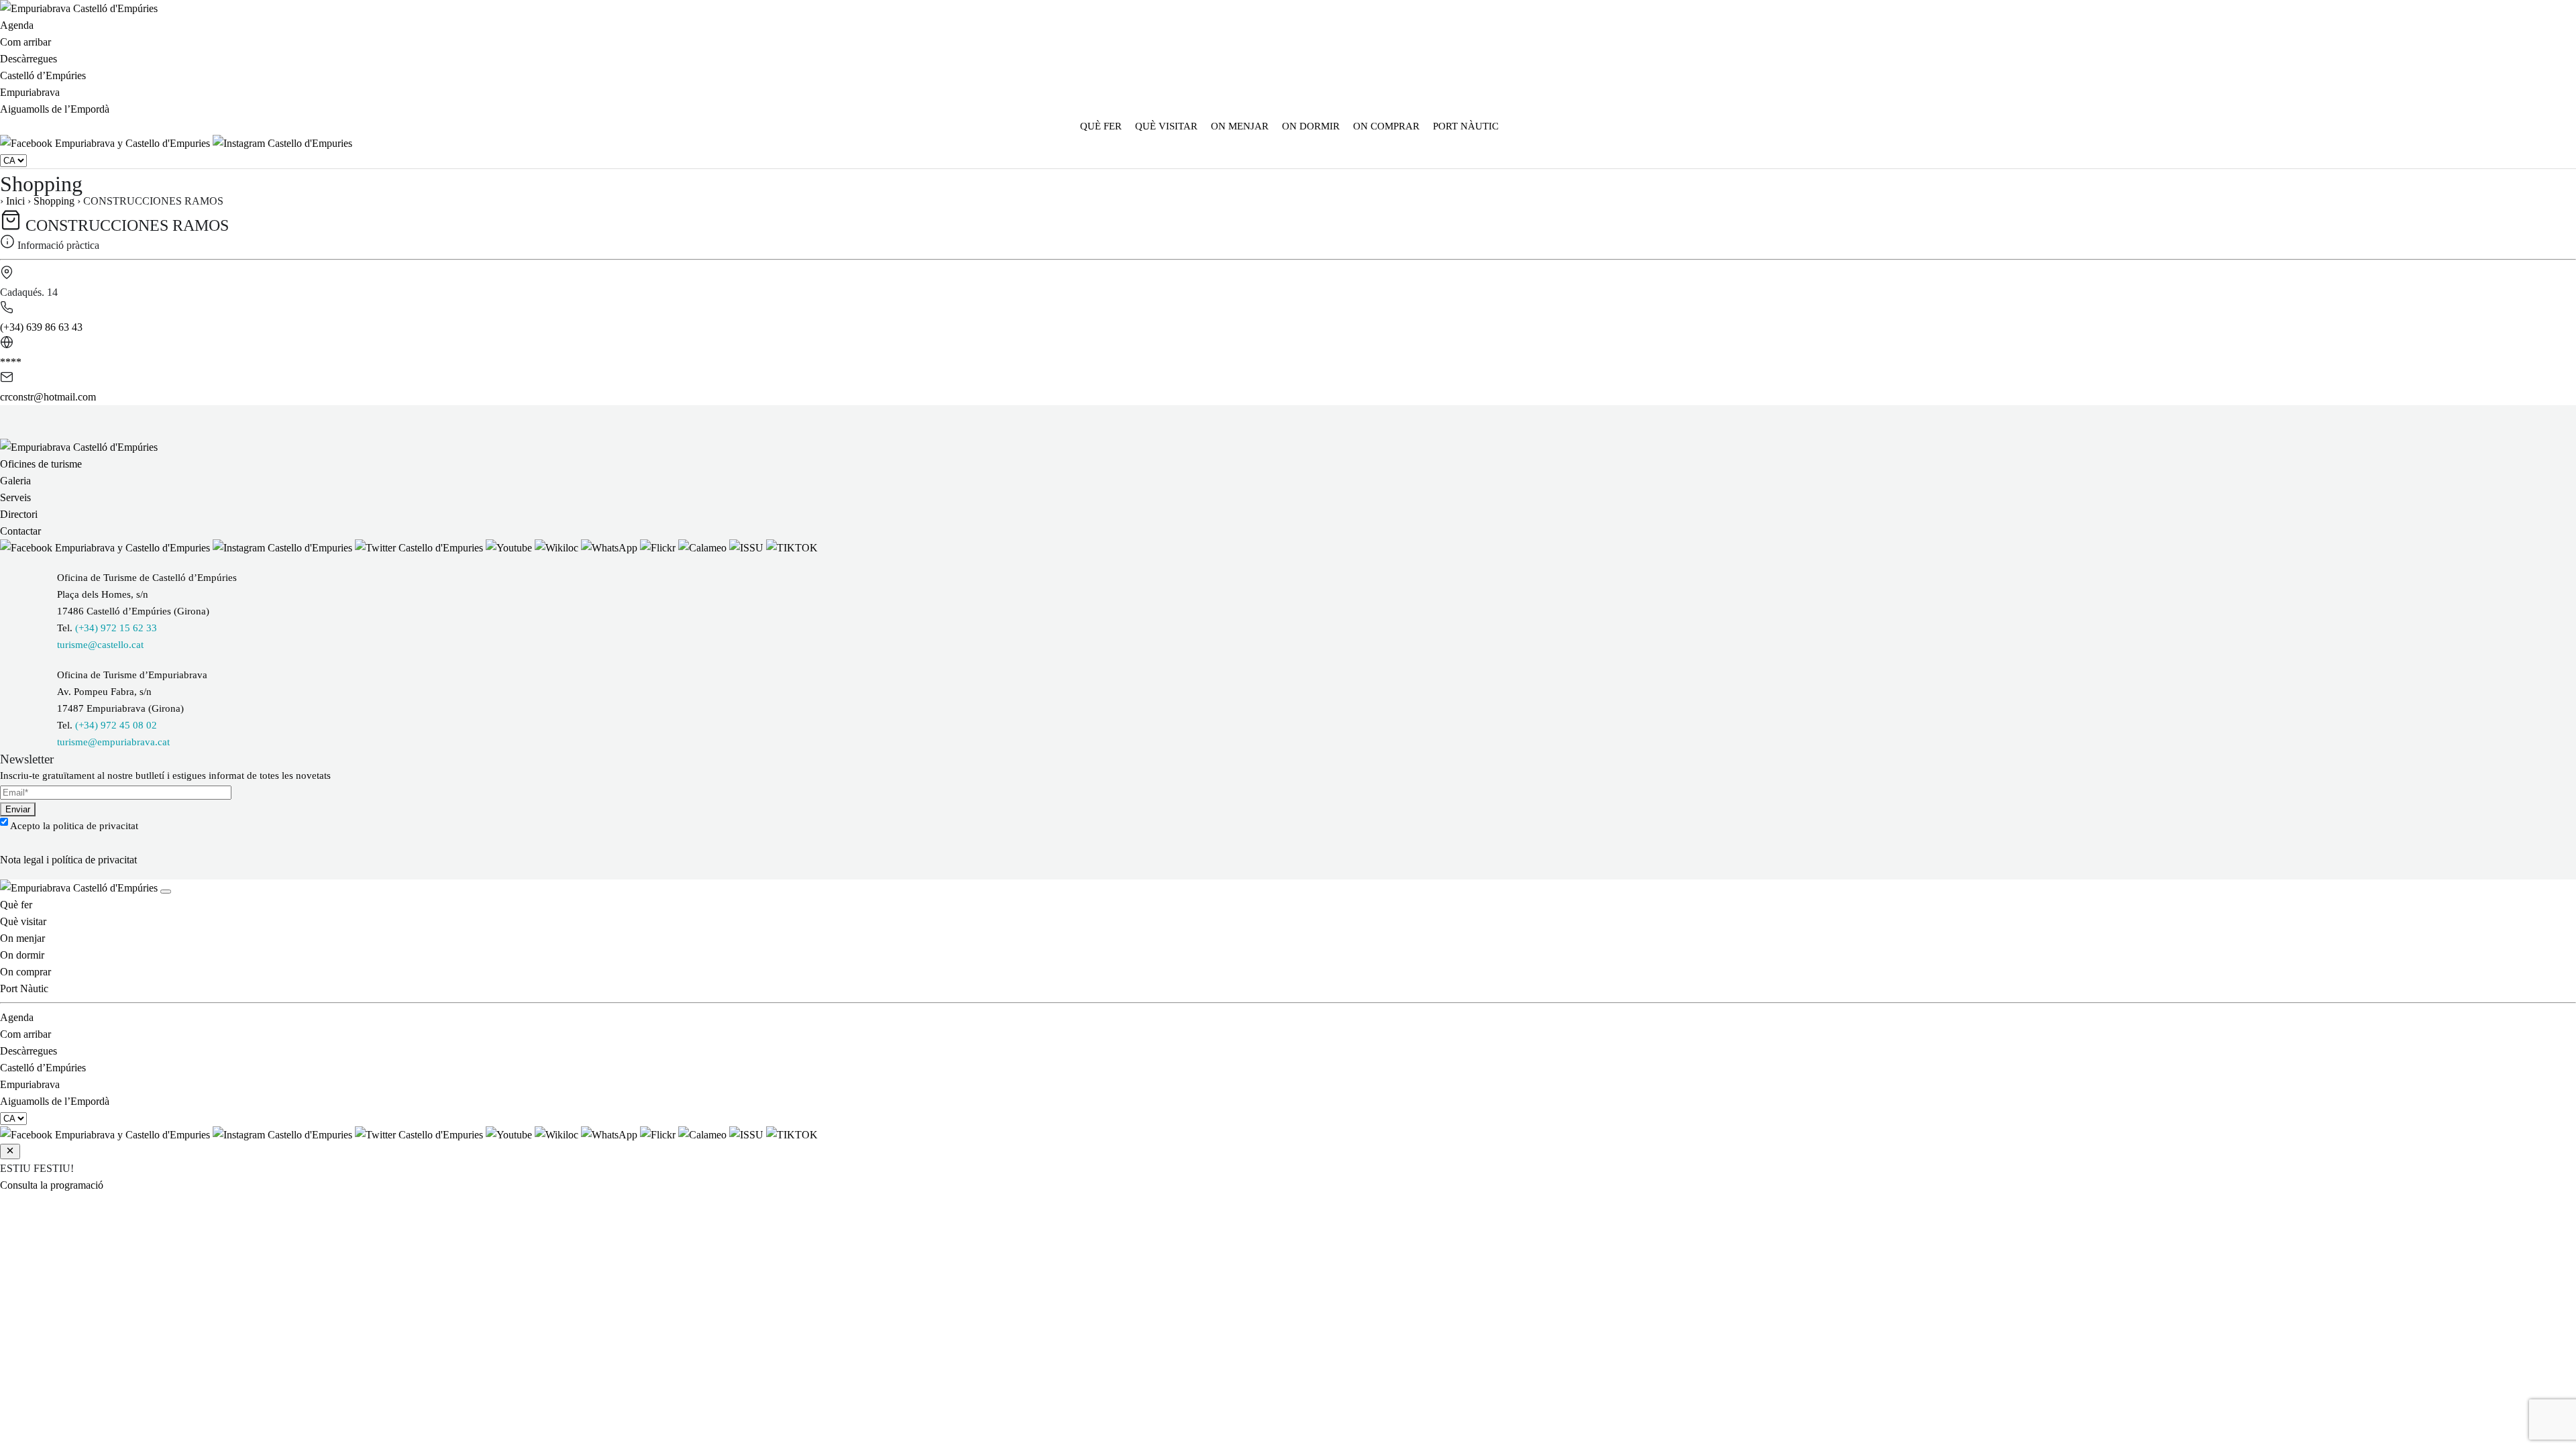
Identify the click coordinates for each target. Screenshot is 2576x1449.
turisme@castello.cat (100, 645)
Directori (19, 514)
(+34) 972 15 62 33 (116, 628)
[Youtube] (510, 548)
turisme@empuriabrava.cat (113, 742)
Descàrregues (29, 59)
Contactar (20, 531)
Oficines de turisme (41, 464)
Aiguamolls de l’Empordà (55, 109)
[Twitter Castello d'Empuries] (420, 548)
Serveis (15, 497)
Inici (15, 201)
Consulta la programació (52, 1185)
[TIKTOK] (792, 548)
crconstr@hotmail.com (48, 397)
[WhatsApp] (610, 548)
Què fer (1101, 126)
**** (11, 362)
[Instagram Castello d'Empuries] (282, 143)
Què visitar (1166, 126)
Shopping (54, 201)
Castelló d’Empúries (43, 75)
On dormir (1311, 126)
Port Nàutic (1466, 126)
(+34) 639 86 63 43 (41, 327)
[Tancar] (166, 892)
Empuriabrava (30, 92)
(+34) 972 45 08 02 (116, 725)
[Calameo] (704, 548)
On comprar (1386, 126)
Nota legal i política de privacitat (68, 860)
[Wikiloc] (558, 548)
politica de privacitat (96, 826)
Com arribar (25, 42)
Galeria (15, 481)
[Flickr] (659, 548)
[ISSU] (748, 548)
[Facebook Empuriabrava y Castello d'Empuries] (106, 143)
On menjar (1240, 126)
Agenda (17, 25)
